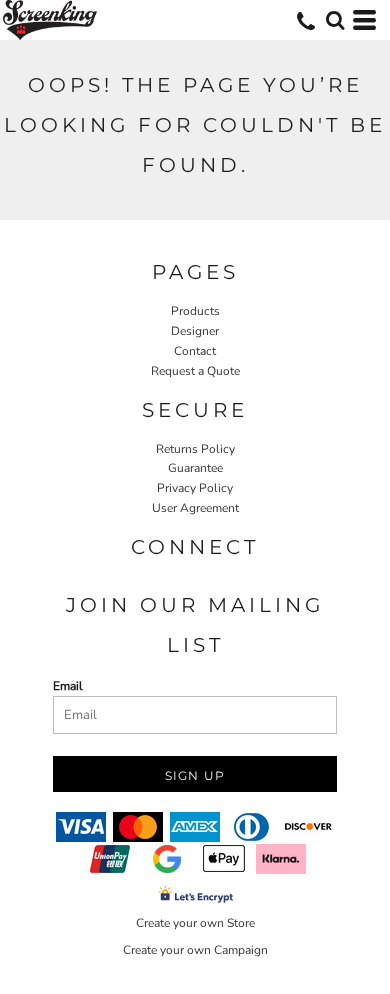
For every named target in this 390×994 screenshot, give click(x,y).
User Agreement (195, 508)
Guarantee (195, 468)
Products (195, 311)
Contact (195, 351)
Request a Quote (195, 371)
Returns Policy (195, 449)
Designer (195, 331)
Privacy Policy (195, 488)
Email (68, 686)
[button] (335, 20)
